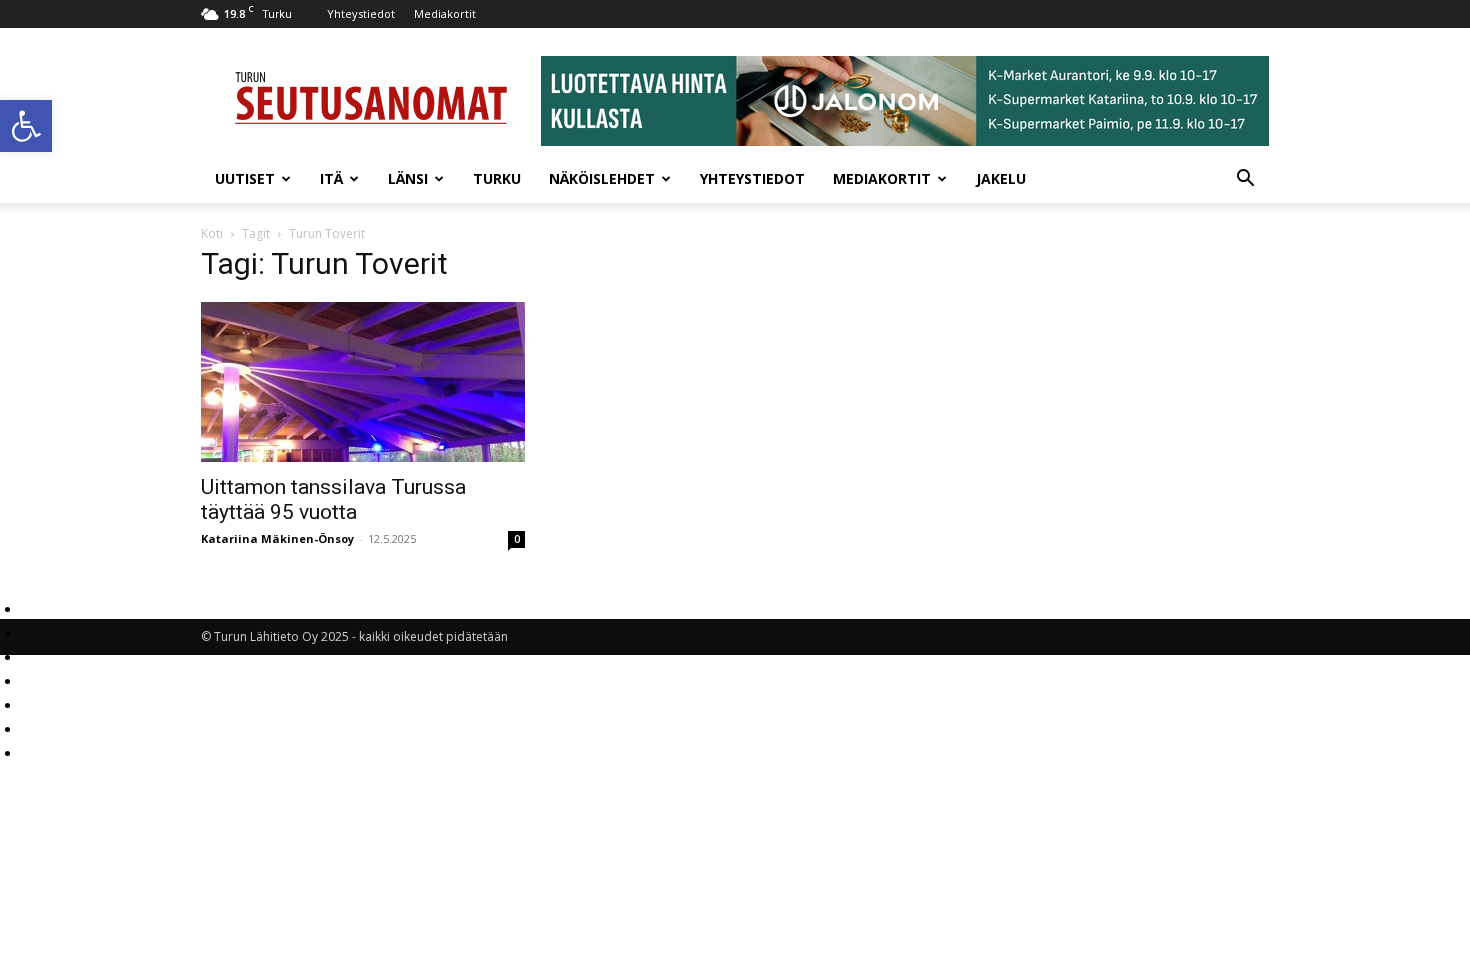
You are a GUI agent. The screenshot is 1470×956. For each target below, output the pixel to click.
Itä (331, 178)
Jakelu (1001, 178)
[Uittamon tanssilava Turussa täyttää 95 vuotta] (363, 382)
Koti (212, 233)
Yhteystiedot (361, 13)
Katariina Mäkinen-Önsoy (277, 538)
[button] (26, 126)
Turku (497, 178)
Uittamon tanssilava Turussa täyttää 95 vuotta (333, 499)
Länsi (408, 178)
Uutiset (245, 178)
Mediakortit (445, 13)
